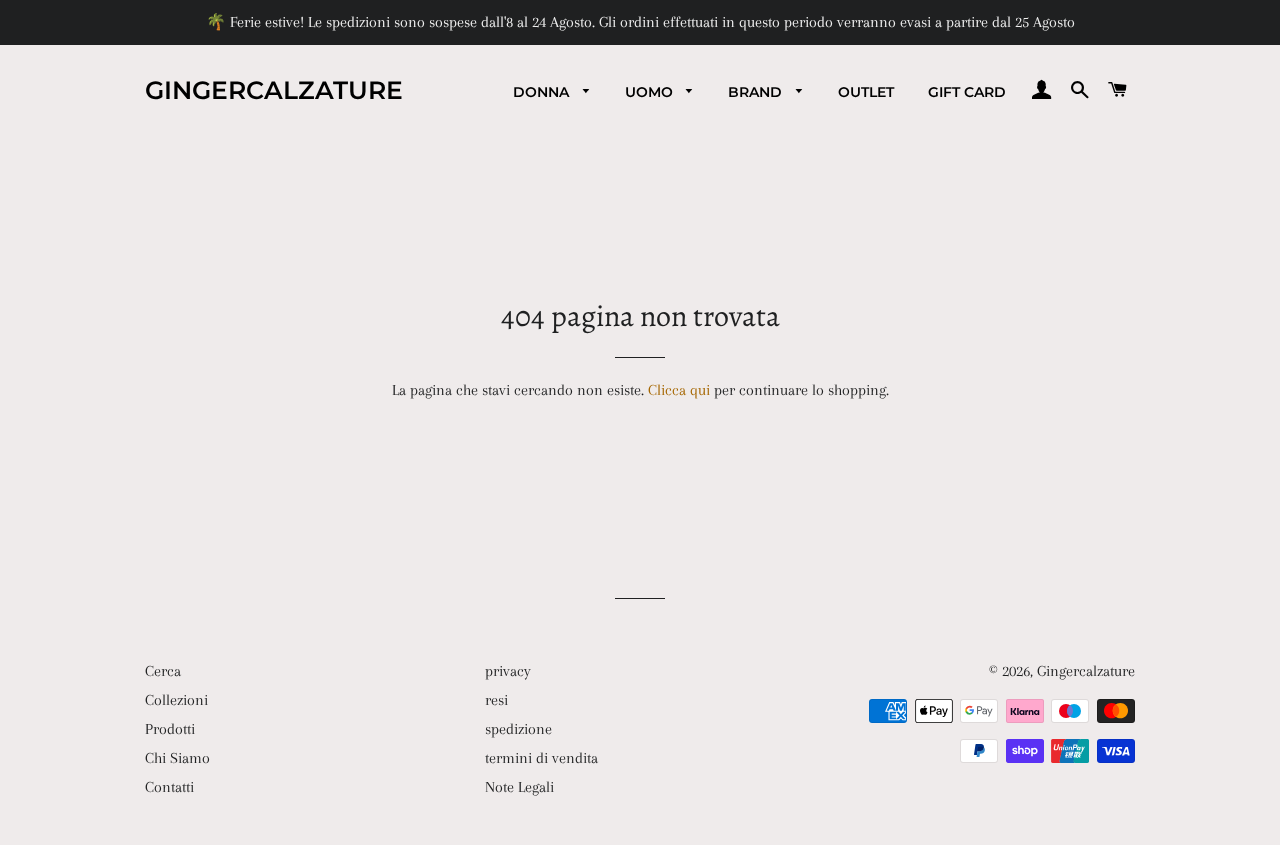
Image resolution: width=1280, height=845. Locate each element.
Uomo (651, 92)
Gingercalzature (274, 90)
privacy (508, 671)
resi (496, 700)
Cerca (163, 671)
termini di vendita (541, 758)
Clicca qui (679, 390)
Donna (543, 92)
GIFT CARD (967, 92)
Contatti (169, 787)
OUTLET (866, 92)
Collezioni (176, 700)
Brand (757, 92)
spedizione (518, 729)
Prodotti (170, 729)
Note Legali (519, 787)
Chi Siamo (177, 758)
